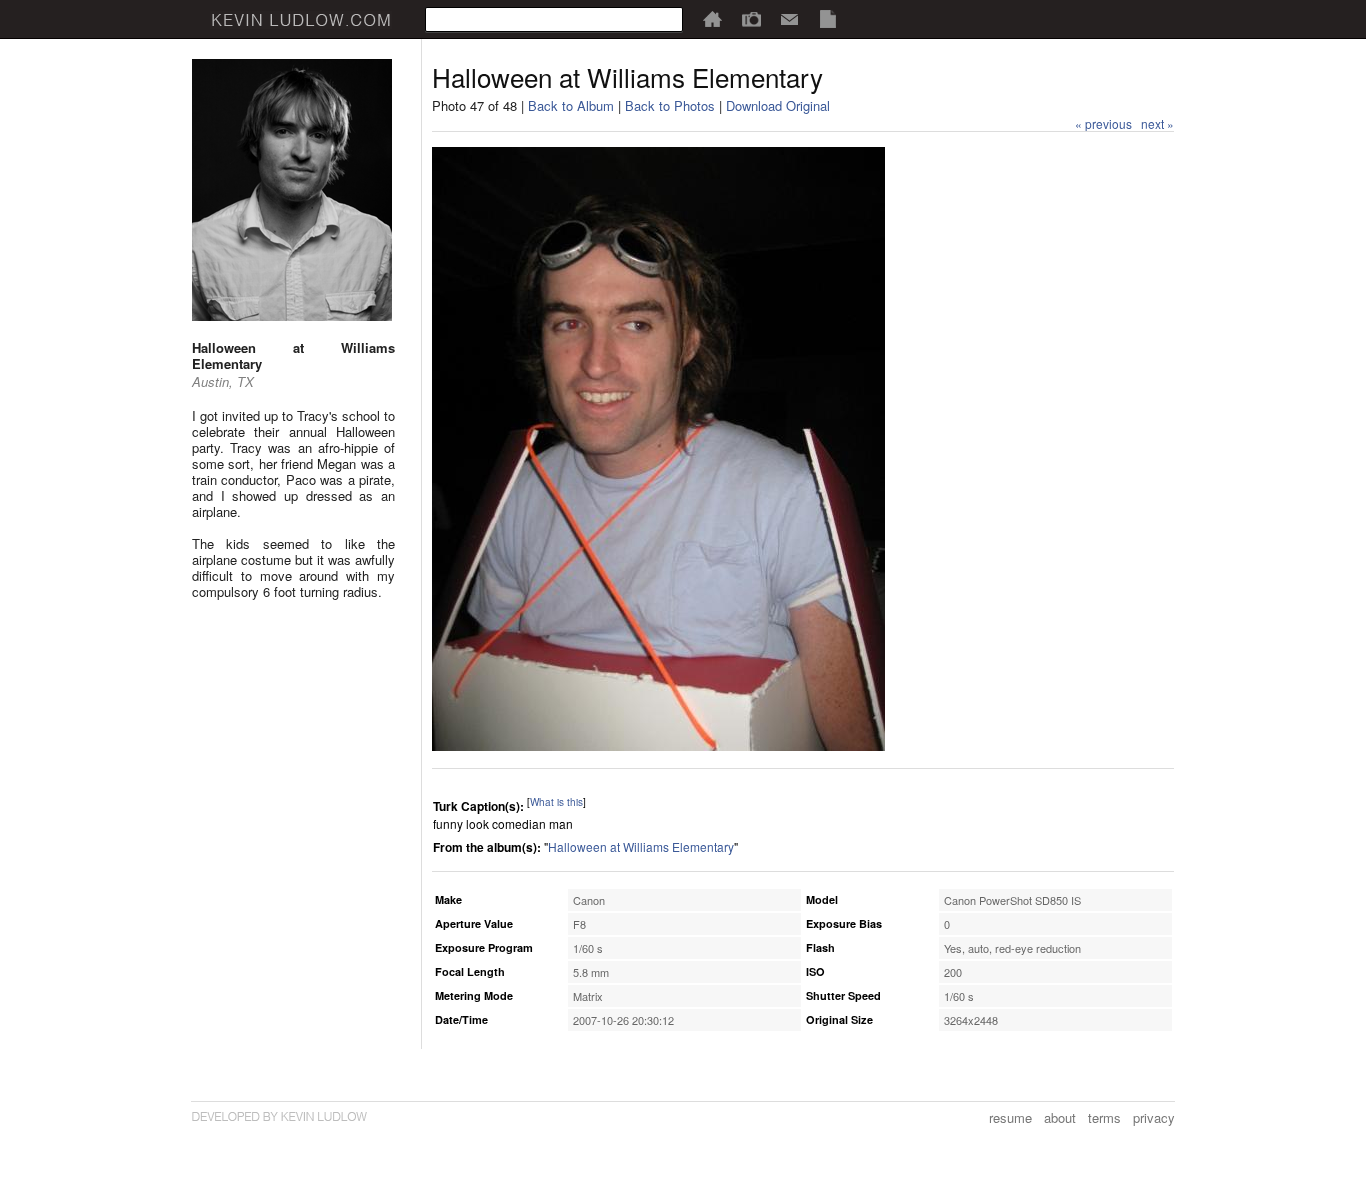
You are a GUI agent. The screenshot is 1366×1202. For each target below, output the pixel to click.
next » (1157, 123)
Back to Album (571, 105)
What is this (556, 802)
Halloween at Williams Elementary (641, 846)
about (1060, 1117)
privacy (1154, 1117)
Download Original (778, 105)
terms (1104, 1117)
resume (1010, 1117)
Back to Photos (670, 105)
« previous (1103, 123)
